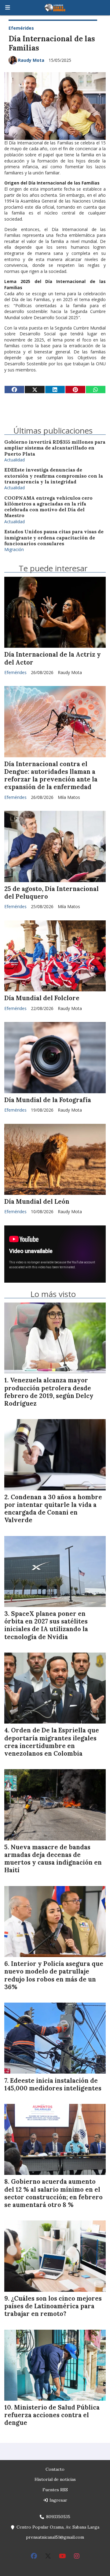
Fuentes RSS (55, 2490)
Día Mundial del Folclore (42, 998)
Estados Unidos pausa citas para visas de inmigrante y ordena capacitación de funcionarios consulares (54, 538)
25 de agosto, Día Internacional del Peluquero (51, 893)
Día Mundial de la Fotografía (48, 1100)
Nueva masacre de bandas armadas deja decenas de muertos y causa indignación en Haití (53, 1859)
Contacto (55, 2469)
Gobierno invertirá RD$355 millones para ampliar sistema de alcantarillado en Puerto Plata (55, 448)
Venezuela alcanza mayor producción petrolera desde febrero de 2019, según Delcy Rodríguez (49, 1392)
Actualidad (15, 460)
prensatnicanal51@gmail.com (55, 2537)
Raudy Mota (31, 60)
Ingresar (58, 2500)
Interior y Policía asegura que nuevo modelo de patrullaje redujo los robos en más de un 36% (54, 1975)
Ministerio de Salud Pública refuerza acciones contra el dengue (52, 2415)
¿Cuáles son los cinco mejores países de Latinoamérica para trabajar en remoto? (53, 2306)
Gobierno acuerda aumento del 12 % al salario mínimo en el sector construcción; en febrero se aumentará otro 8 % (53, 2193)
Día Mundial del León (37, 1202)
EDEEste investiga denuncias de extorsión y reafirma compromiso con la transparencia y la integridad (54, 476)
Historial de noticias (55, 2479)
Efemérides (21, 28)
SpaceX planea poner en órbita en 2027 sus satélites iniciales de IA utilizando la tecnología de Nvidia (46, 1625)
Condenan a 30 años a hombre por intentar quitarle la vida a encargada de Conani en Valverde (53, 1509)
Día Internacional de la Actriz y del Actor (53, 658)
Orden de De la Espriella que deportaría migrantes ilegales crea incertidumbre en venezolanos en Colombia (52, 1742)
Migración (14, 549)
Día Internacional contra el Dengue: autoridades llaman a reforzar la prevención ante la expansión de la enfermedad (51, 776)
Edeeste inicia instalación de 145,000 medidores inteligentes (53, 2084)
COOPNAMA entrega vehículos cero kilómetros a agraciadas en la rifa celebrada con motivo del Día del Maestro (48, 507)
